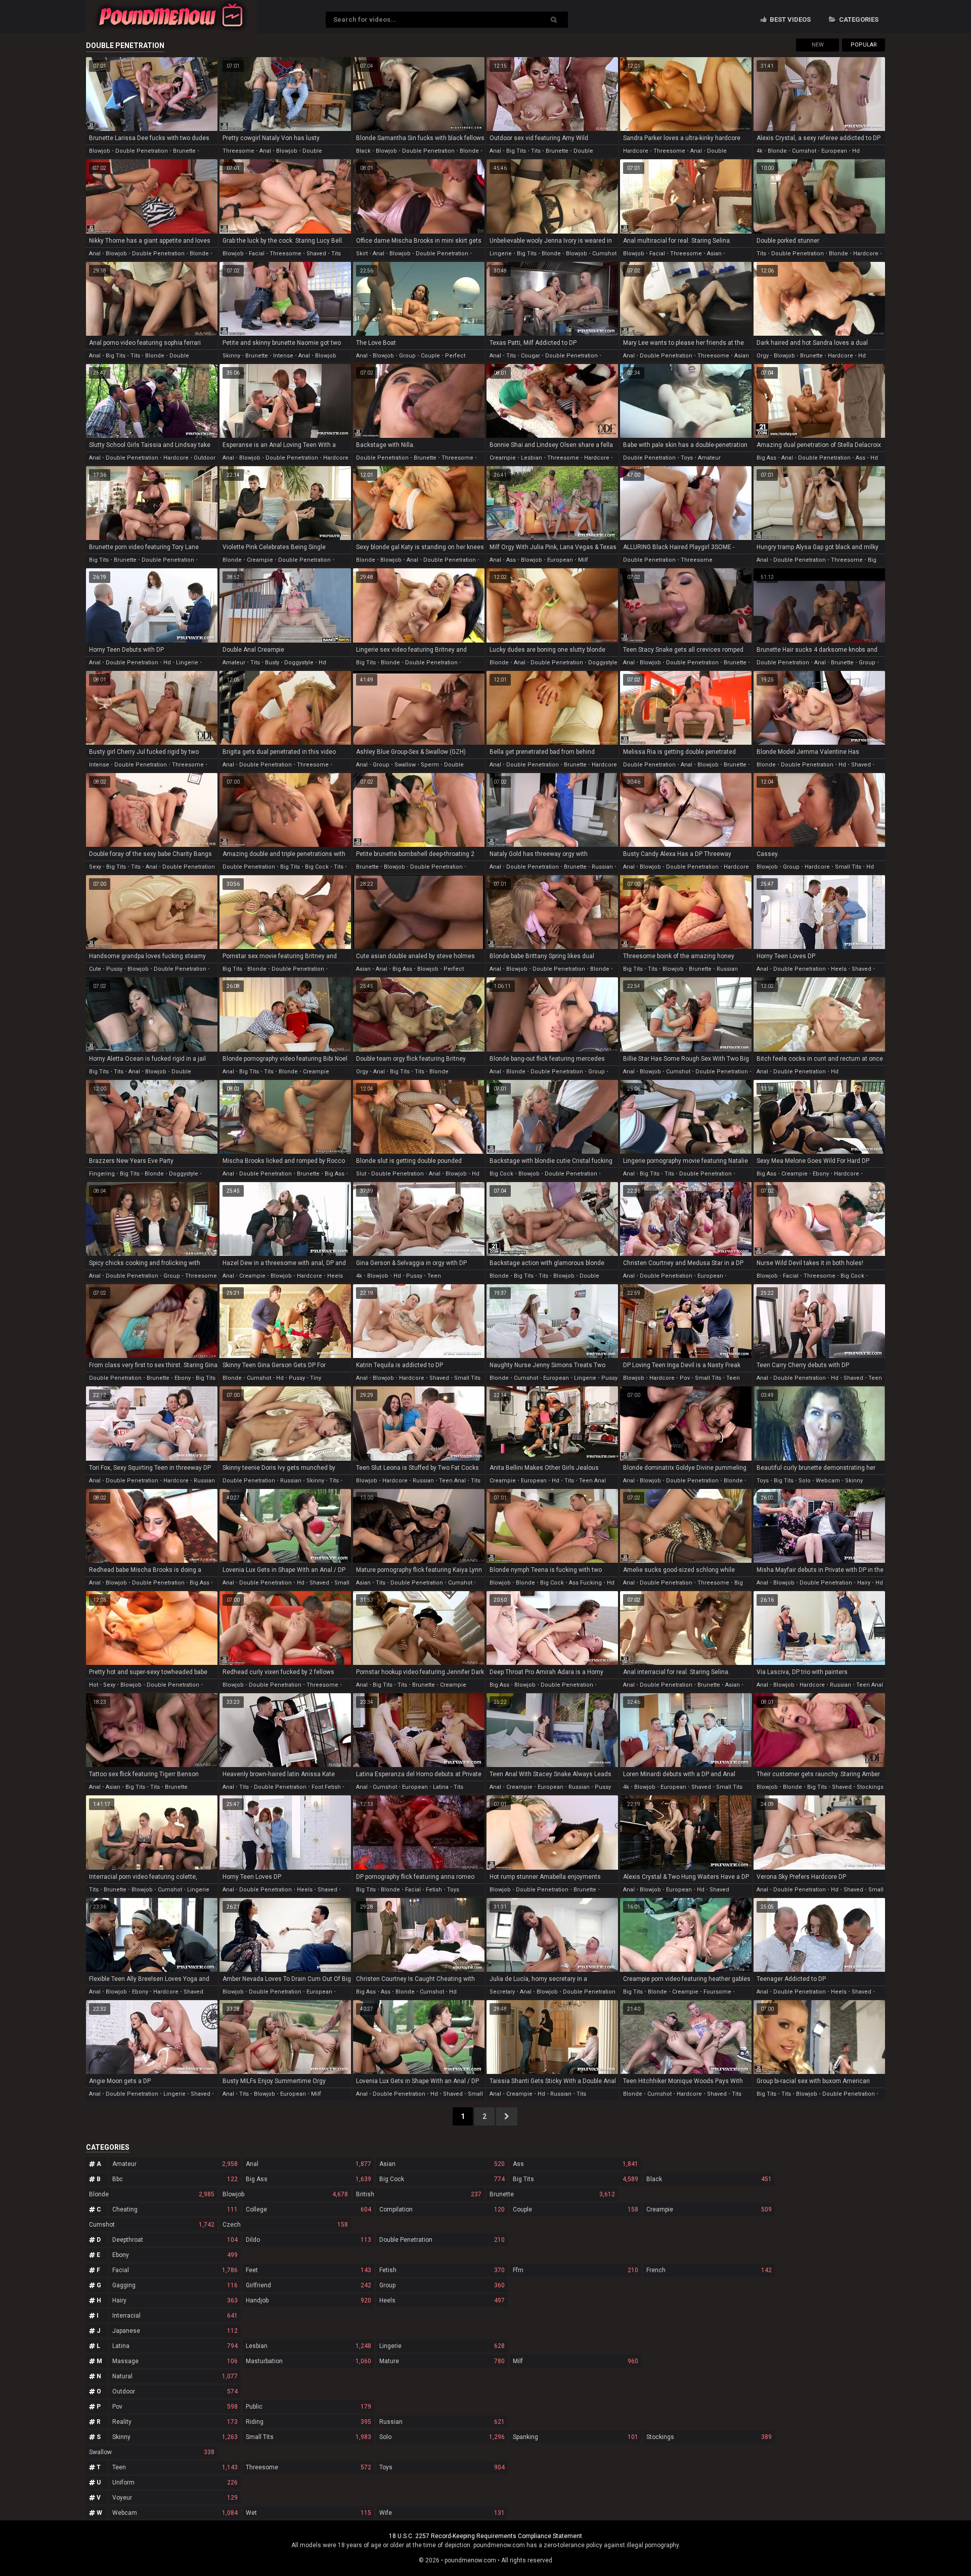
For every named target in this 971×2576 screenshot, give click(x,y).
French (709, 2270)
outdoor (205, 458)
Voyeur (175, 2498)
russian (602, 867)
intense (283, 356)
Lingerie (442, 2346)
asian (714, 254)
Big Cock (442, 2179)
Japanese (175, 2331)
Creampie (709, 2209)
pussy (114, 969)
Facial (175, 2270)
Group (442, 2285)
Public (308, 2407)
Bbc (175, 2179)
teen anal (452, 1481)
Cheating (175, 2209)
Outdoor (175, 2391)
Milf (576, 2361)
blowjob (100, 151)
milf (583, 560)
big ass (766, 458)
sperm (430, 765)
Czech (285, 2225)
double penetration (142, 151)
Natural (175, 2376)
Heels (442, 2300)
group (407, 356)
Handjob (308, 2300)
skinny (231, 356)
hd (856, 151)
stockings (870, 1787)
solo (805, 1481)
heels (839, 969)
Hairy (175, 2300)
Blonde (152, 2194)
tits (536, 151)
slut (361, 1174)
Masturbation (308, 2361)
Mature (442, 2361)
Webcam (175, 2513)
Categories (858, 19)
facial (257, 254)
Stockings (709, 2437)
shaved (316, 254)
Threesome (308, 2467)
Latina (175, 2346)
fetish (434, 1890)
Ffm (576, 2270)
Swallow (152, 2452)
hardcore (636, 151)
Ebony (175, 2255)
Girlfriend (308, 2285)
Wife (442, 2513)
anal (265, 151)
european (834, 151)
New (818, 45)
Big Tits (576, 2179)
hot (94, 1685)
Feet (308, 2270)
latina (441, 1787)
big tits (516, 151)
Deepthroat (175, 2240)
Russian (442, 2422)
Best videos (789, 19)
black (363, 151)
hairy (864, 1583)
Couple (576, 2209)
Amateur (175, 2164)
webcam (828, 1481)
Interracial (175, 2316)
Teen (175, 2467)
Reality (175, 2422)
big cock (317, 867)
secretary (502, 1992)
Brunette (552, 2194)
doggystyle (299, 663)
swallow (405, 765)
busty (272, 663)
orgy (763, 356)
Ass (576, 2164)
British (419, 2194)
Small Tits (308, 2437)
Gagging (175, 2285)
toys (687, 458)
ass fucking (585, 1583)
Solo (442, 2437)
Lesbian (308, 2346)
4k (760, 151)
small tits (848, 867)
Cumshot (152, 2225)
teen (434, 1276)
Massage (175, 2361)
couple (430, 356)
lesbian (532, 458)
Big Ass (308, 2179)
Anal (308, 2164)
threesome (238, 151)
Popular (864, 45)
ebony (821, 1174)
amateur (709, 458)
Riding (308, 2422)
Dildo (308, 2240)
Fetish (442, 2270)
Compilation (442, 2209)
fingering (102, 1174)
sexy (95, 867)
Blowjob (285, 2194)
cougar (531, 356)
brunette (184, 151)
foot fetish (326, 1787)
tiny (316, 1378)
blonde (469, 151)
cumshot (804, 151)
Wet (308, 2513)
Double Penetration (442, 2240)
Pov (175, 2407)
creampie (503, 458)
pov (685, 1378)
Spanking (576, 2437)
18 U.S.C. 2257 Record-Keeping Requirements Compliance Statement (485, 2536)
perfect (455, 356)
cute (95, 969)
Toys (442, 2467)
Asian (442, 2164)
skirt (362, 254)
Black (709, 2179)
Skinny (175, 2437)
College (308, 2209)
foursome (717, 1992)
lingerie (501, 254)
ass (860, 458)
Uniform (175, 2482)
